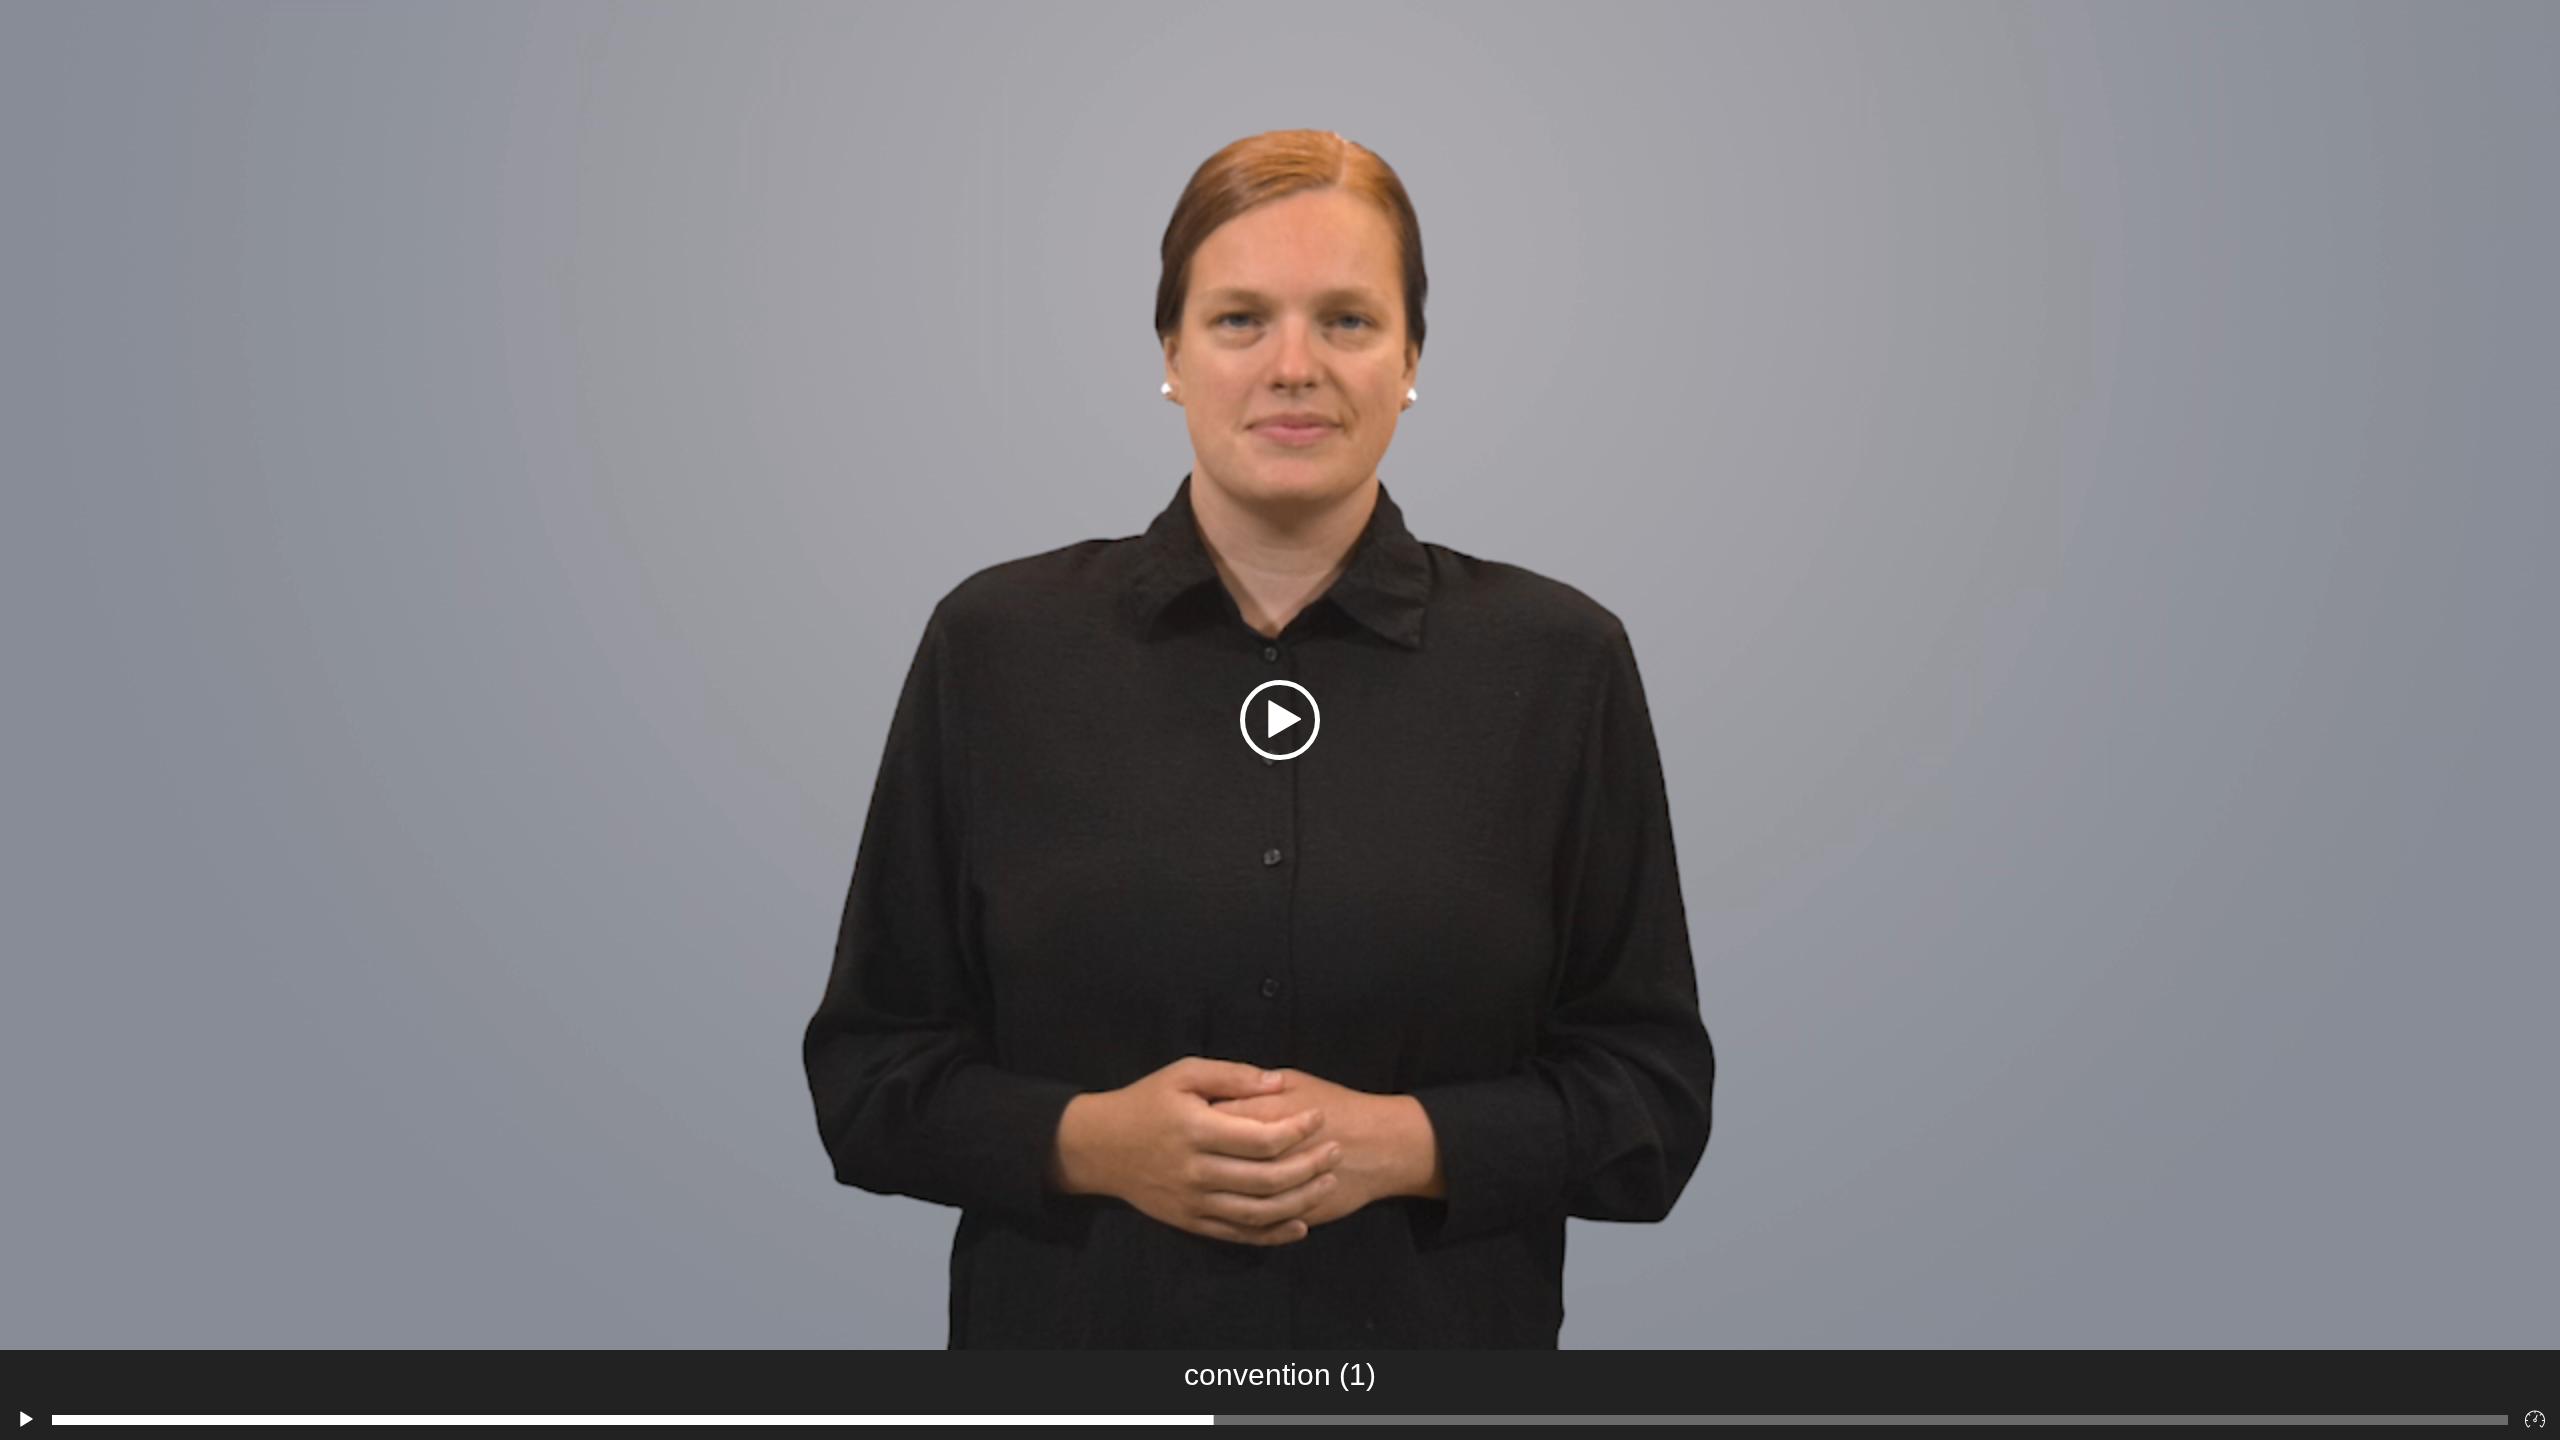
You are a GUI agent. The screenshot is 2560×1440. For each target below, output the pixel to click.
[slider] (1280, 1420)
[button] (1280, 720)
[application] (1280, 720)
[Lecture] (26, 1420)
